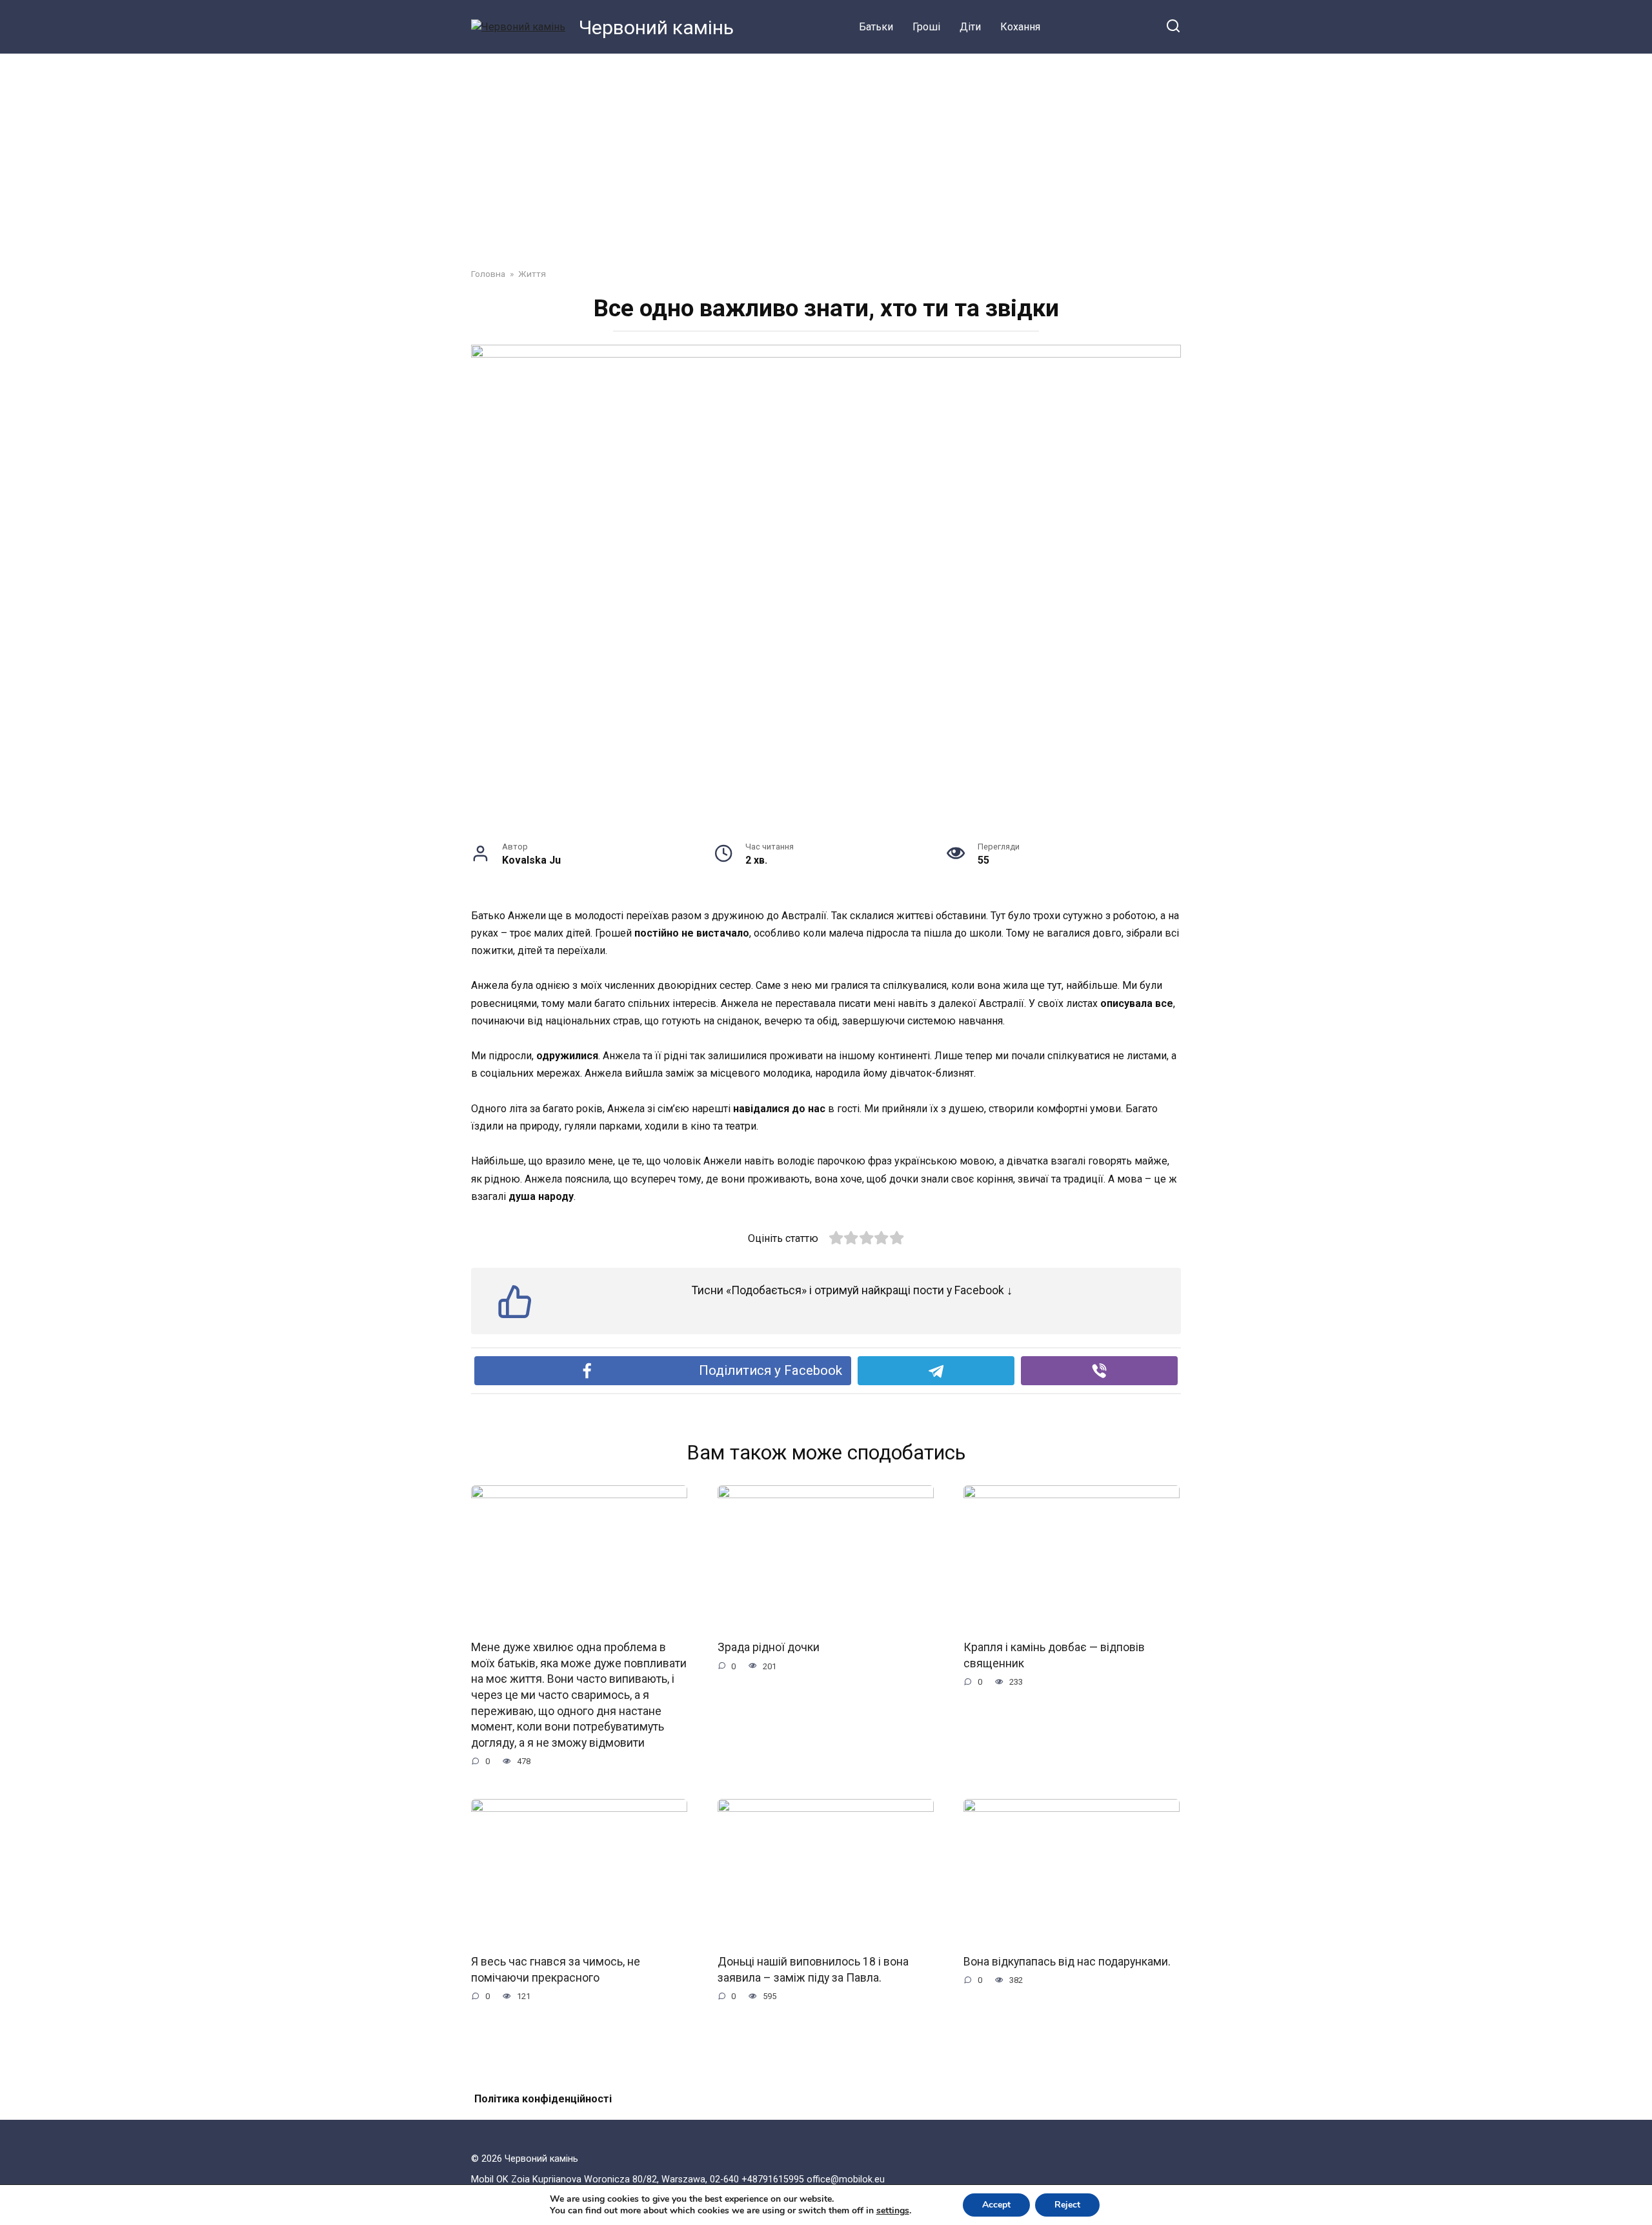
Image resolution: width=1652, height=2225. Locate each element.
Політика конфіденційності (543, 2099)
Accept (996, 2205)
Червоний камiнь (656, 27)
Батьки (876, 27)
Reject (1067, 2205)
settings (893, 2211)
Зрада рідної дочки (769, 1647)
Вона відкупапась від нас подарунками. (1067, 1962)
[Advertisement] (826, 151)
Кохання (1020, 27)
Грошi (926, 27)
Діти (970, 27)
